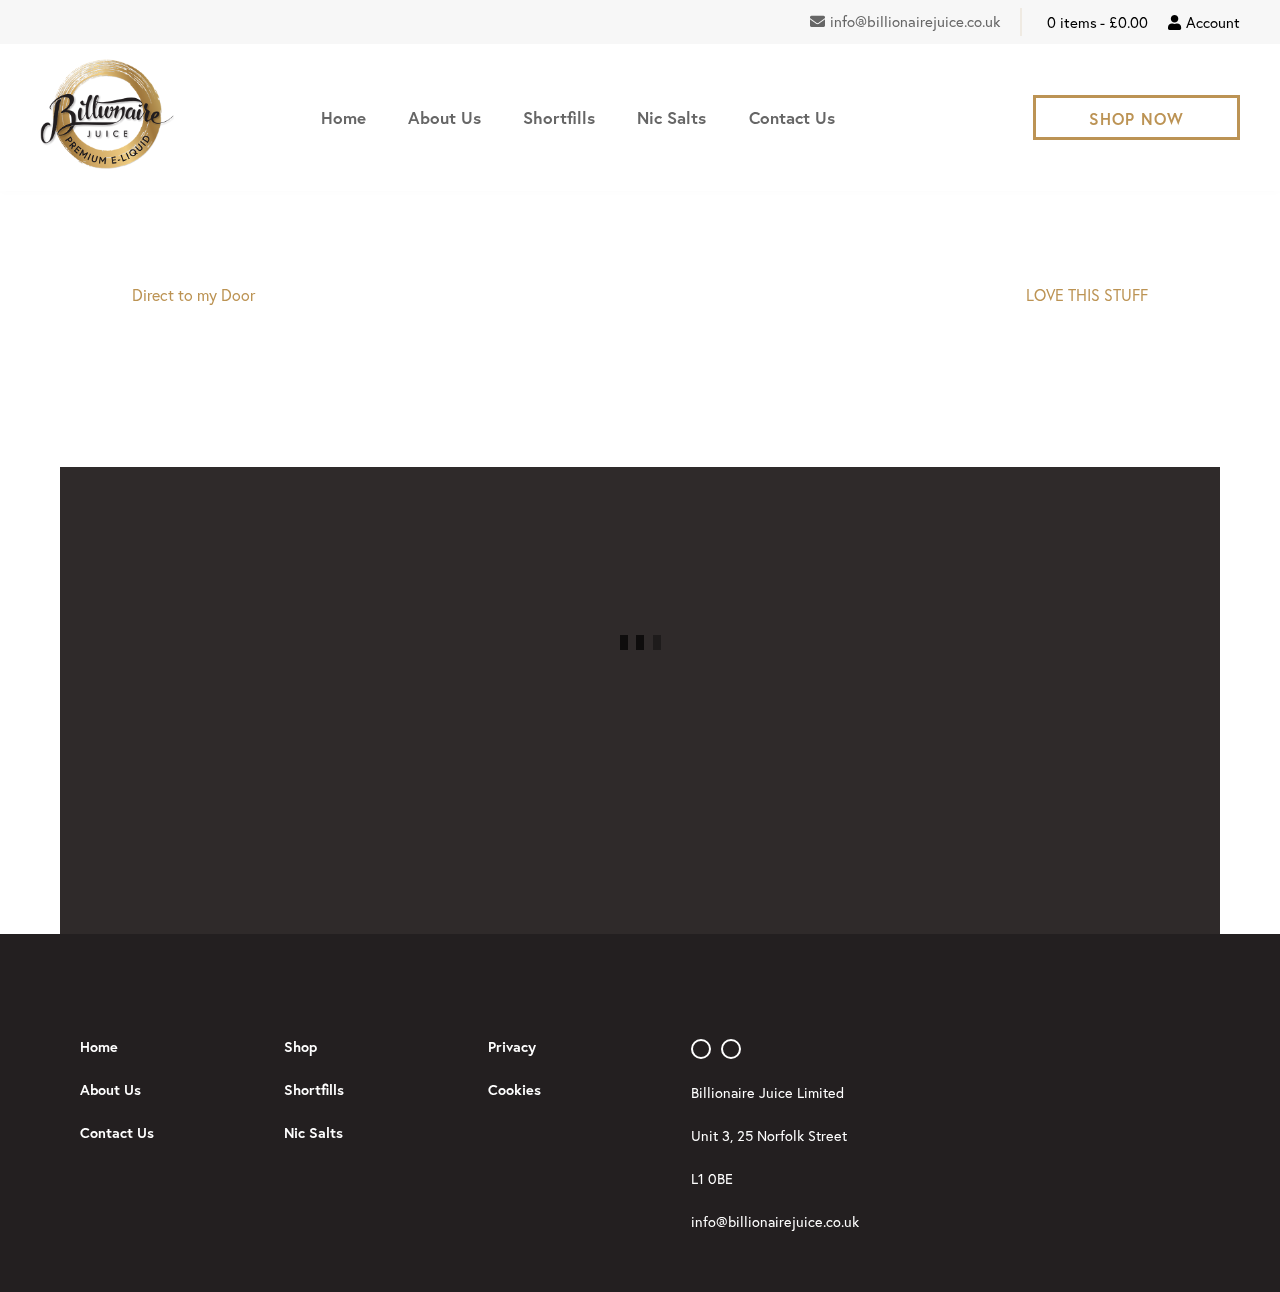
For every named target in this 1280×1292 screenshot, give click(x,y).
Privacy (512, 1046)
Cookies (514, 1089)
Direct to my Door (193, 294)
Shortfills (559, 117)
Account (1213, 22)
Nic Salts (671, 117)
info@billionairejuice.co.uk (915, 21)
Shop (300, 1046)
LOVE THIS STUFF (1087, 294)
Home (343, 117)
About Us (444, 117)
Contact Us (792, 117)
